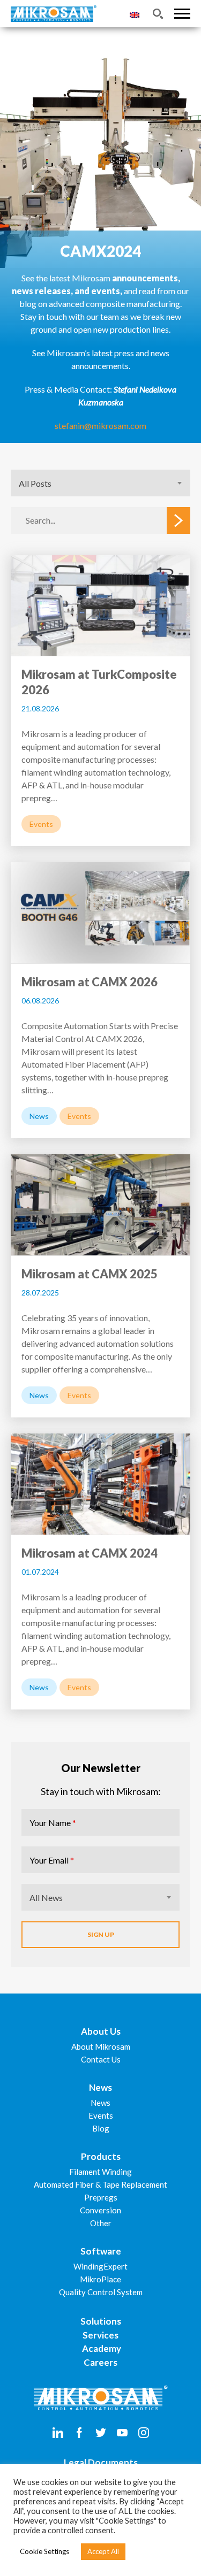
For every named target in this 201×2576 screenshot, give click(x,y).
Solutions (101, 2321)
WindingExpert (100, 2266)
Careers (100, 2362)
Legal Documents (101, 2462)
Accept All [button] (103, 2551)
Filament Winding (100, 2172)
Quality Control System (101, 2292)
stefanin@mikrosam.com (100, 425)
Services (100, 2335)
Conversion (100, 2210)
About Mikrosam (101, 2046)
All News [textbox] (46, 1897)
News (100, 2103)
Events (101, 2115)
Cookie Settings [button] (44, 2551)
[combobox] (100, 483)
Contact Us (101, 2059)
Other (101, 2223)
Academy (101, 2348)
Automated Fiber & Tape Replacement (100, 2184)
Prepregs (101, 2197)
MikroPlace (100, 2279)
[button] (182, 14)
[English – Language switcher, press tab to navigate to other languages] (135, 14)
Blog (101, 2128)
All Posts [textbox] (35, 483)
